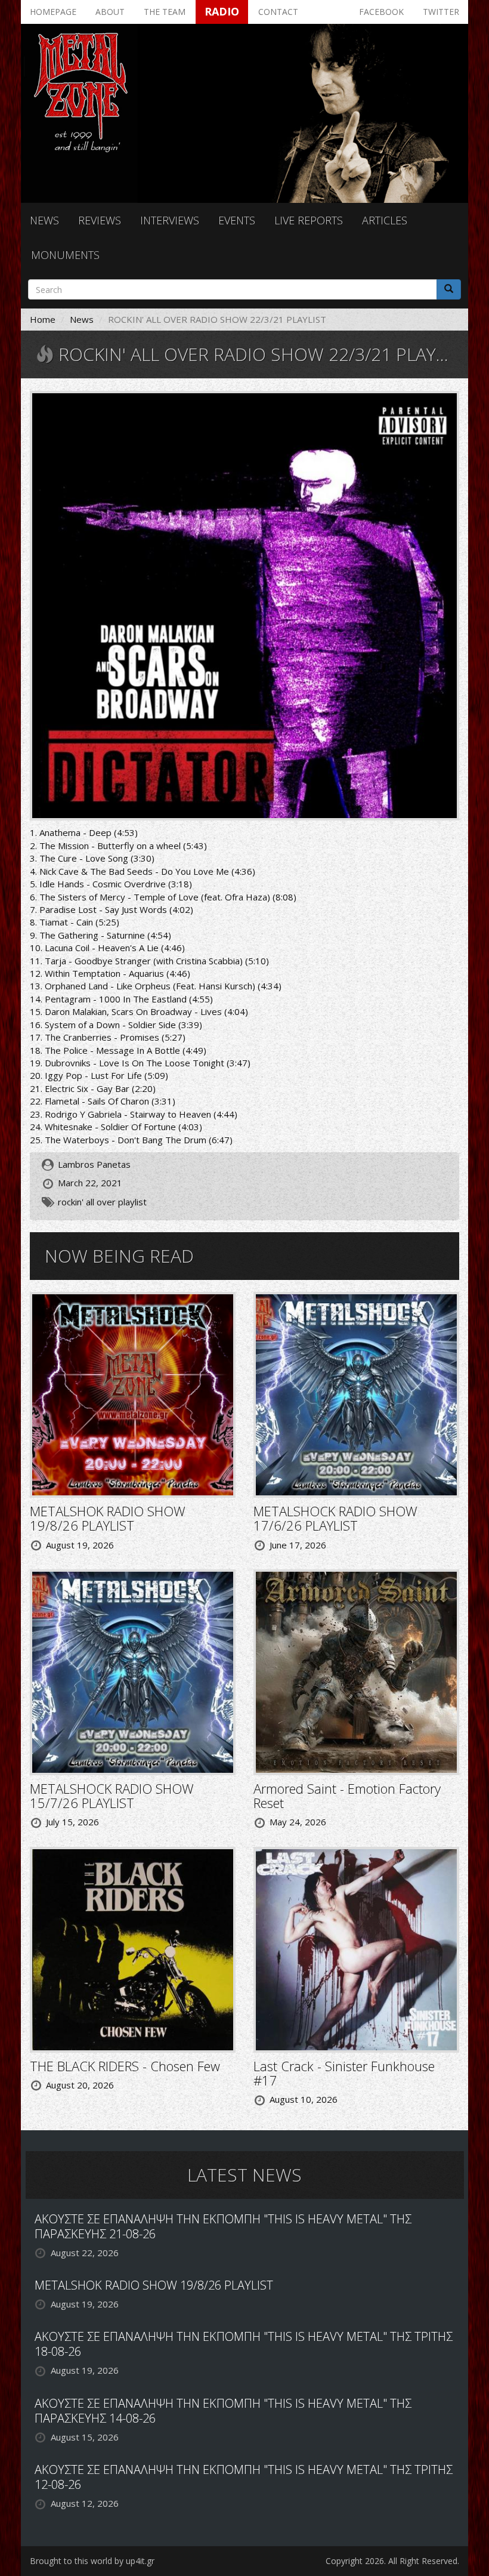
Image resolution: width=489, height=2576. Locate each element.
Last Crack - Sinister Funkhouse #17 (344, 2073)
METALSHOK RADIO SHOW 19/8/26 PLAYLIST (108, 1518)
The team (165, 12)
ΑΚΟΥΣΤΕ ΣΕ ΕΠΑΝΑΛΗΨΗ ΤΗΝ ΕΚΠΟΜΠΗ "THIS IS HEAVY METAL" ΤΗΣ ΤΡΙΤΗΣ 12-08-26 (244, 2477)
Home (43, 319)
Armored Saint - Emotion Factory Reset (347, 1796)
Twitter (441, 12)
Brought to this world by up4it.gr (92, 2561)
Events (237, 220)
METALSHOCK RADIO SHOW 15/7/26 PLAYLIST (112, 1796)
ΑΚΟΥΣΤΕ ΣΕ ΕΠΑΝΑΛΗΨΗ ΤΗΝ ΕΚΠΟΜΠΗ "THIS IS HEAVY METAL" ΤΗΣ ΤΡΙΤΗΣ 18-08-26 (244, 2344)
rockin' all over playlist (102, 1202)
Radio (222, 11)
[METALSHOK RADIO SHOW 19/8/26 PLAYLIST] (133, 1394)
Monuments (65, 255)
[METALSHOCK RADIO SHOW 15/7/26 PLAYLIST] (133, 1671)
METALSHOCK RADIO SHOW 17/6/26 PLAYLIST (335, 1518)
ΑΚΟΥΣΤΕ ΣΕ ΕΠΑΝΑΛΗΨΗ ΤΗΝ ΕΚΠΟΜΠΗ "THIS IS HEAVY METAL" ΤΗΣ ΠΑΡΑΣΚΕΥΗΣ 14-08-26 (223, 2411)
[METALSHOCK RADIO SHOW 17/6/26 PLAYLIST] (356, 1394)
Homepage (53, 12)
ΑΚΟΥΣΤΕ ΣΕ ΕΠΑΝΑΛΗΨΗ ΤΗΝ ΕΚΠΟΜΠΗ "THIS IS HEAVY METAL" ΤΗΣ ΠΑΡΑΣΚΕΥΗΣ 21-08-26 (223, 2226)
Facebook (381, 12)
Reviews (100, 220)
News (44, 220)
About (110, 12)
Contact (278, 12)
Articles (385, 220)
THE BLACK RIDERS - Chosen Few (125, 2066)
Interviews (170, 220)
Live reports (309, 220)
